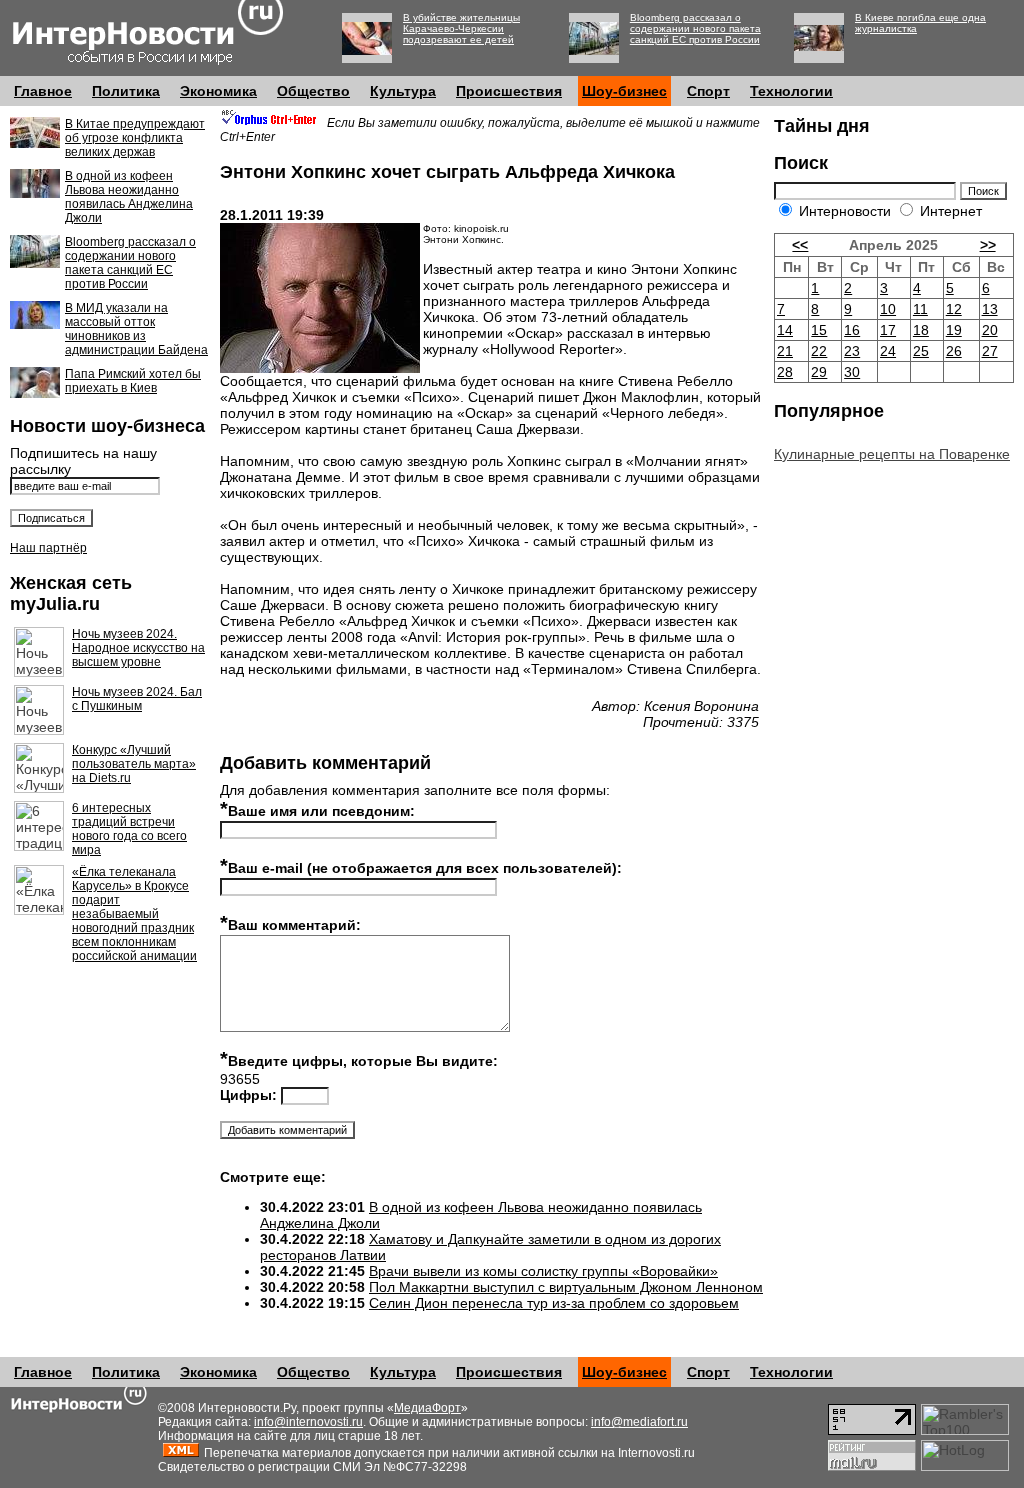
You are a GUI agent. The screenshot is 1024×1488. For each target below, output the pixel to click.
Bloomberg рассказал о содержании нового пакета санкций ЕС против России (695, 28)
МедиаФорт (427, 1408)
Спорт (708, 91)
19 (954, 330)
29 (819, 372)
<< (800, 245)
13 (990, 309)
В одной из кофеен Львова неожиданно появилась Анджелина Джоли (129, 197)
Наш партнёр (48, 548)
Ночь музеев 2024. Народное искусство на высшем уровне (138, 648)
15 (819, 330)
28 (785, 372)
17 (888, 330)
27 (990, 351)
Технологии (791, 91)
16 (852, 330)
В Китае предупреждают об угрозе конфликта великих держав (135, 138)
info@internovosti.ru (308, 1422)
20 (990, 330)
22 (819, 351)
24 (888, 351)
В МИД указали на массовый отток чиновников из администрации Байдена (136, 329)
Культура (403, 91)
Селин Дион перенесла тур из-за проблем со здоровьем (554, 1303)
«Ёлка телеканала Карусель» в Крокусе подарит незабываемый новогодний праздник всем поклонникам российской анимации (134, 914)
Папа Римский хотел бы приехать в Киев (133, 381)
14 (785, 330)
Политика (126, 91)
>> (988, 245)
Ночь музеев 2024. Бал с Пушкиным (137, 699)
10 (888, 309)
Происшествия (509, 91)
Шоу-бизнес (624, 91)
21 (785, 351)
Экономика (218, 91)
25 (921, 351)
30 (852, 372)
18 (921, 330)
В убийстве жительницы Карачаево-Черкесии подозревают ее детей (461, 28)
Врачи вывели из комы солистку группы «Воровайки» (543, 1271)
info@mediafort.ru (639, 1422)
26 (954, 351)
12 (954, 309)
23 (852, 351)
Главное (43, 91)
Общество (313, 91)
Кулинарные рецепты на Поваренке (892, 454)
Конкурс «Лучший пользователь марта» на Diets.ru (134, 764)
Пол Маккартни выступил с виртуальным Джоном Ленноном (566, 1287)
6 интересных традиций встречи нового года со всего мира (129, 829)
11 (920, 309)
